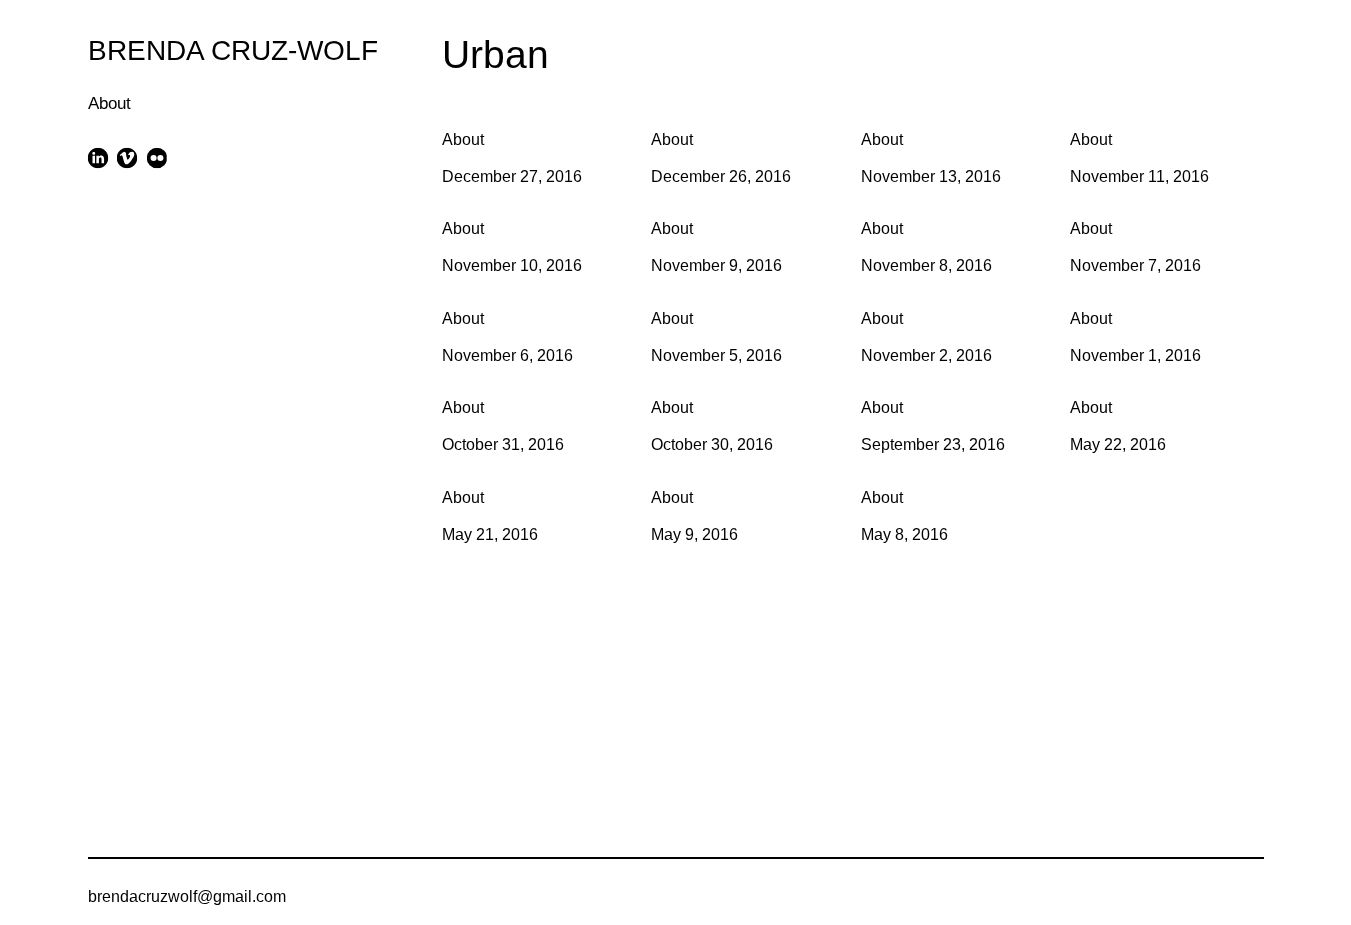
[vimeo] (127, 157)
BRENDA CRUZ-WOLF (233, 50)
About (109, 103)
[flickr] (156, 157)
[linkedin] (98, 157)
